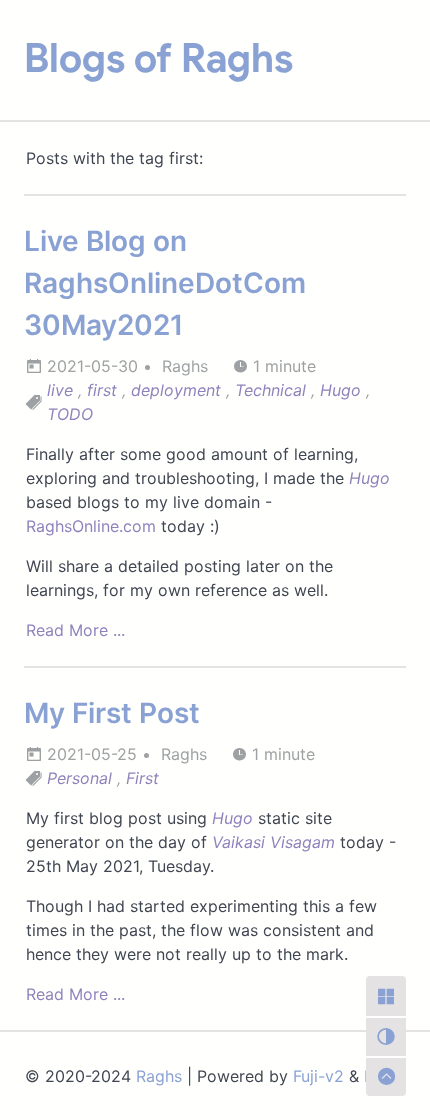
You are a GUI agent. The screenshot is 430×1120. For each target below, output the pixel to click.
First (142, 778)
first (102, 390)
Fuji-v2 (318, 1076)
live (60, 390)
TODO (70, 414)
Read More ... (75, 630)
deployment (176, 390)
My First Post (112, 713)
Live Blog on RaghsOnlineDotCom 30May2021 (165, 283)
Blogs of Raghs (158, 58)
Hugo (340, 390)
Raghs (159, 1076)
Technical (270, 390)
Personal (79, 778)
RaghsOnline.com (91, 526)
